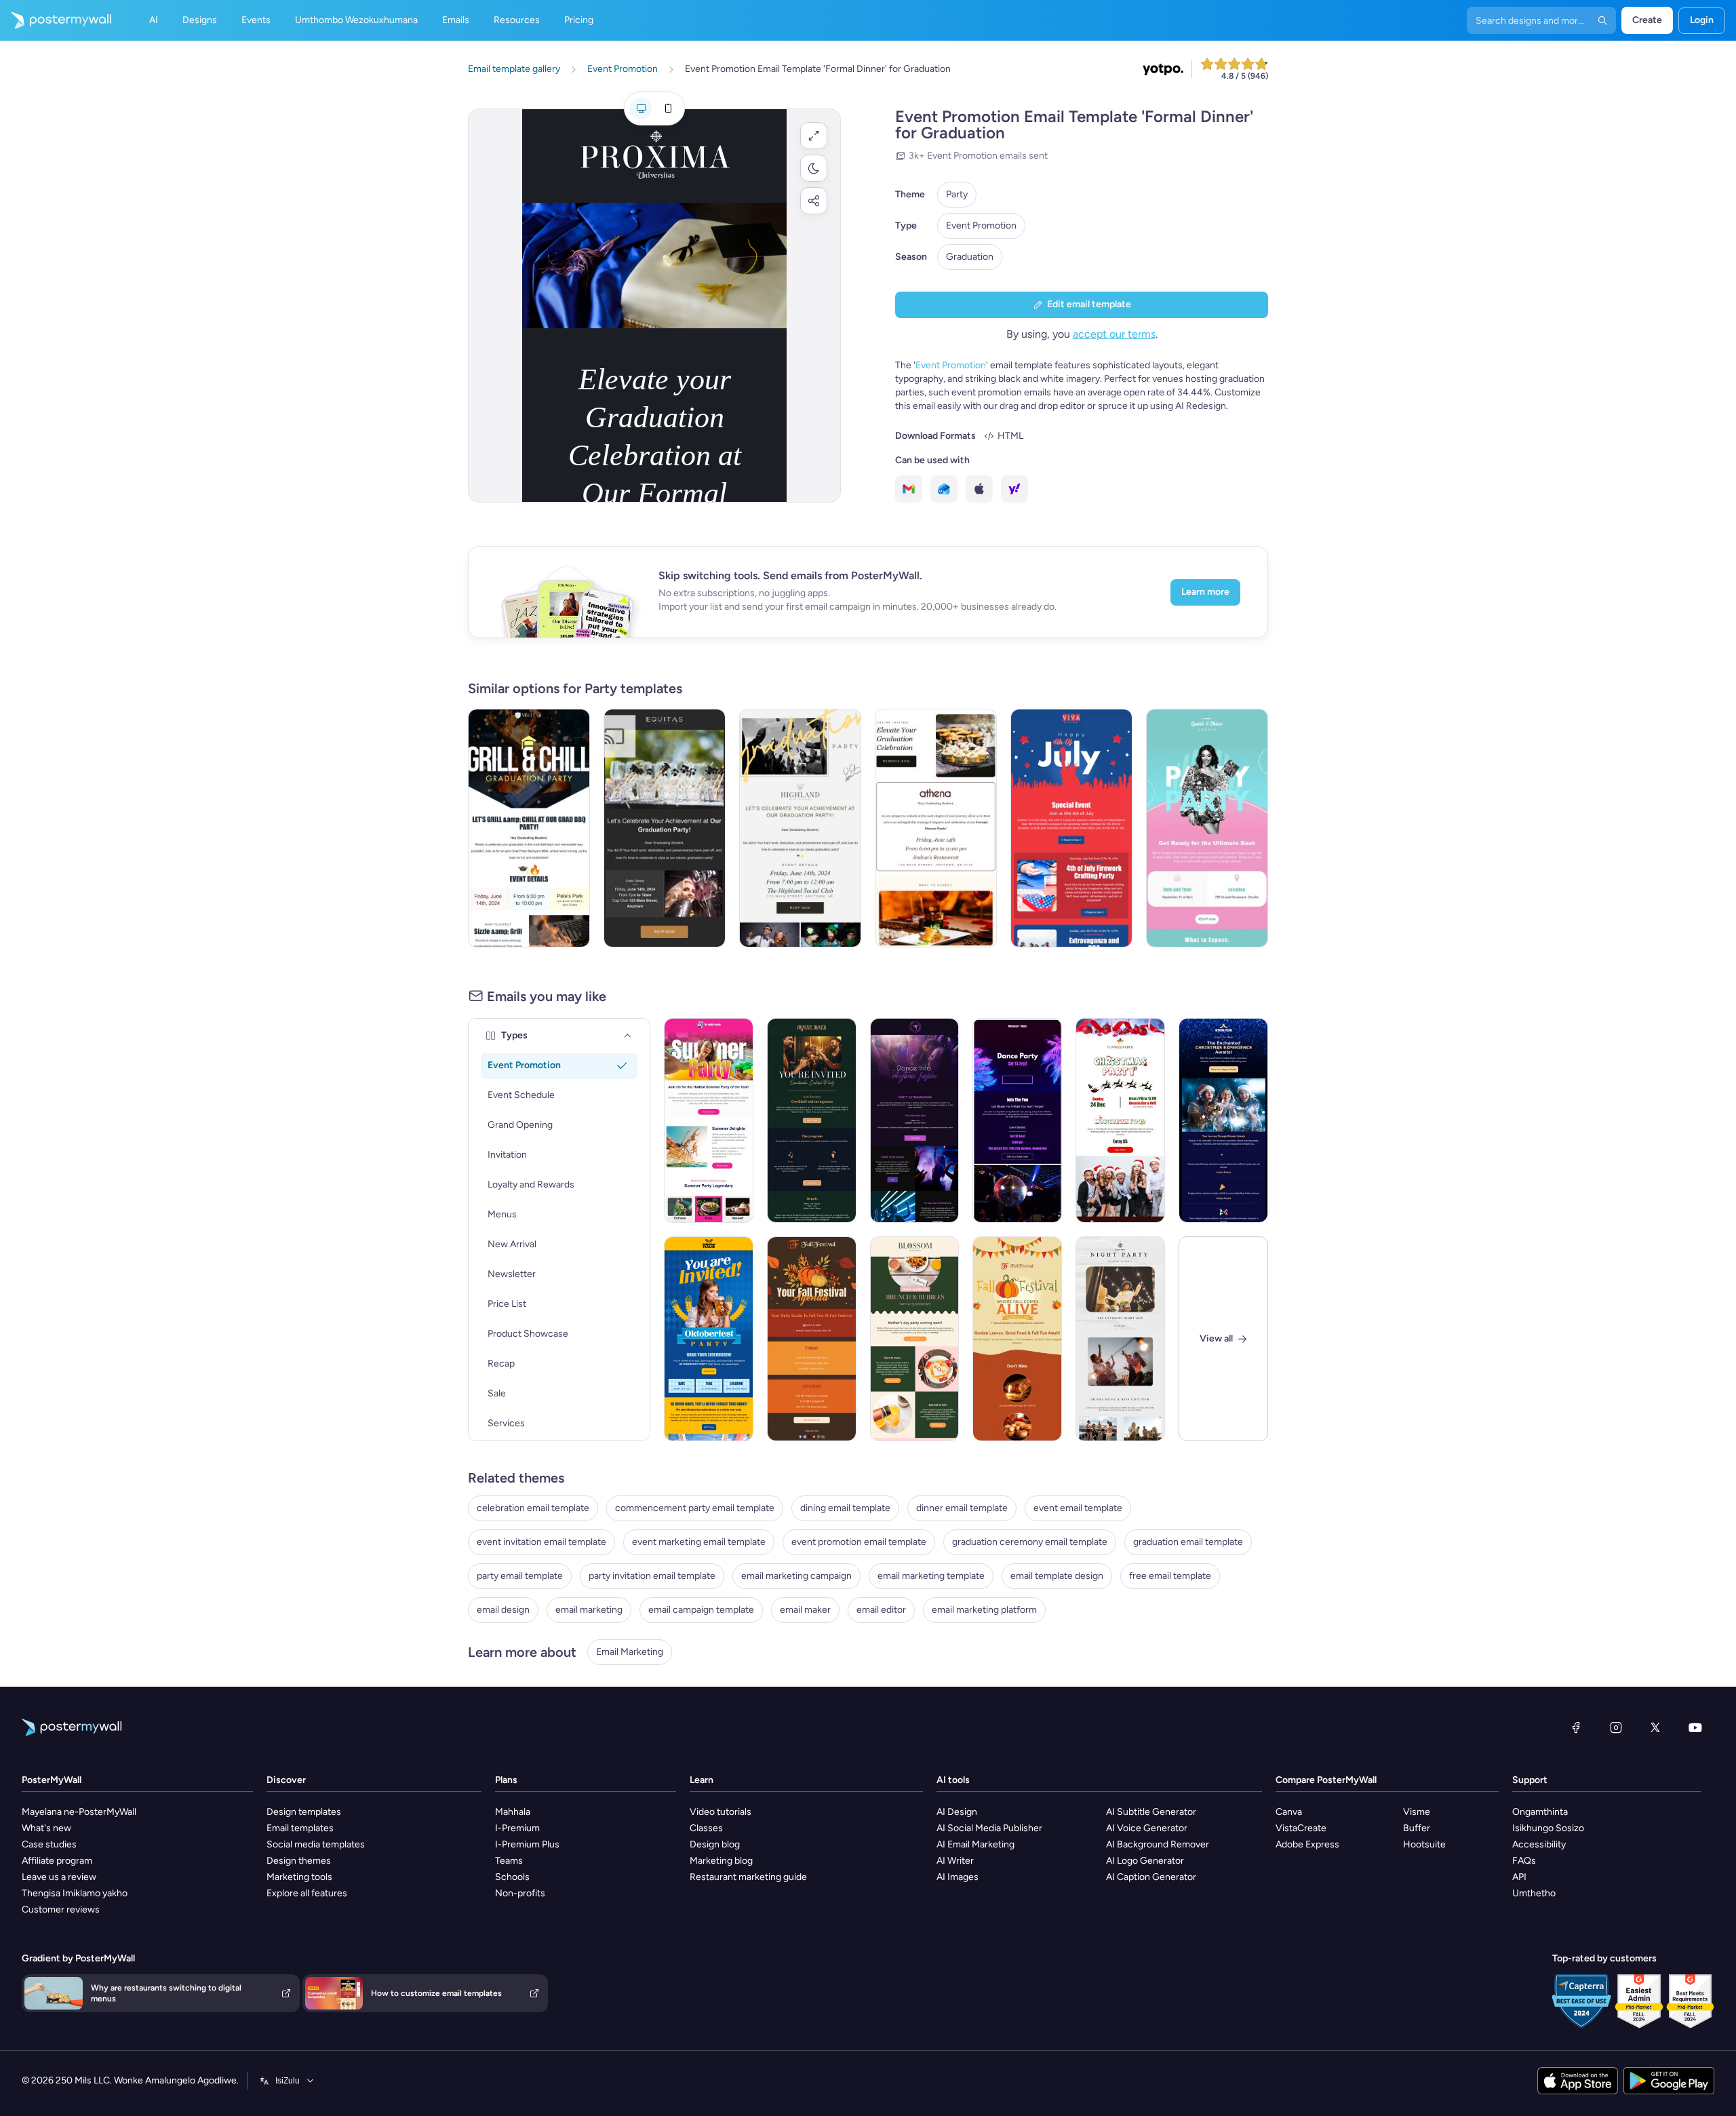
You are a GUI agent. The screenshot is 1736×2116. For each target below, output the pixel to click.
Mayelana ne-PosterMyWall (79, 1812)
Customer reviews (61, 1909)
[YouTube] (1695, 1727)
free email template (1170, 1576)
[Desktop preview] (641, 109)
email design (503, 1610)
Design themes (299, 1861)
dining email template (845, 1508)
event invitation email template (541, 1542)
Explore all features (307, 1893)
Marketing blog (721, 1861)
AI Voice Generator (1147, 1828)
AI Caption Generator (1151, 1877)
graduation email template (1188, 1542)
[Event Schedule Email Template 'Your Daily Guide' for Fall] (812, 1339)
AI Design (957, 1812)
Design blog (715, 1844)
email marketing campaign (796, 1576)
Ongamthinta (1540, 1812)
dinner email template (962, 1508)
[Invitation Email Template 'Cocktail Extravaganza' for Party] (812, 1120)
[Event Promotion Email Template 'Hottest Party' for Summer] (709, 1120)
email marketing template (931, 1576)
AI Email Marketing (975, 1844)
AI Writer (955, 1861)
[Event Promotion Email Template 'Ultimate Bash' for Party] (1207, 828)
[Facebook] (1576, 1727)
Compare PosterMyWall (1326, 1780)
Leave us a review (59, 1877)
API (1519, 1877)
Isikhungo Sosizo (1548, 1828)
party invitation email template (652, 1576)
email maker (805, 1610)
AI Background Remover (1158, 1844)
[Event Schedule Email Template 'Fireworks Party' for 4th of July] (1071, 828)
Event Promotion (981, 226)
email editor (881, 1610)
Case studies (49, 1844)
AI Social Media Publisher (989, 1828)
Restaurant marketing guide (748, 1877)
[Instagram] (1616, 1727)
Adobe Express (1307, 1844)
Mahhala (513, 1812)
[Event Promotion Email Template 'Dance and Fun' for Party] (1017, 1120)
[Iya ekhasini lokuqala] (56, 20)
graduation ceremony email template (1030, 1542)
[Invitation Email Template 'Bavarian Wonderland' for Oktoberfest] (709, 1339)
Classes (706, 1828)
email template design (1057, 1576)
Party (957, 194)
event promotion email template (859, 1542)
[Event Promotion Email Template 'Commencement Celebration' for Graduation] (665, 828)
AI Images (958, 1877)
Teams (509, 1861)
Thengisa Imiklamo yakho (75, 1893)
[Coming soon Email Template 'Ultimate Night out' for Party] (1120, 1339)
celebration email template (533, 1508)
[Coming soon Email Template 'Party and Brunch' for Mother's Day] (915, 1339)
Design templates (304, 1812)
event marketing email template (699, 1542)
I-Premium (517, 1828)
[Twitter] (1655, 1727)
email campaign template (701, 1610)
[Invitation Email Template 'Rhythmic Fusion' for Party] (915, 1120)
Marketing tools (299, 1877)
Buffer (1417, 1828)
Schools (512, 1877)
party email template (520, 1576)
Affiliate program (57, 1861)
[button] (814, 136)
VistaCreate (1301, 1828)
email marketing (589, 1610)
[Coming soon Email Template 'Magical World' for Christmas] (1223, 1120)
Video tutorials (721, 1812)
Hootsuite (1424, 1844)
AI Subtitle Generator (1151, 1812)
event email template (1078, 1508)
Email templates (300, 1828)
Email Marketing (630, 1652)
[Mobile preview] (668, 109)
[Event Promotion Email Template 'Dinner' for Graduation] (936, 828)
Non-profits (520, 1893)
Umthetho (1534, 1893)
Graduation (970, 257)
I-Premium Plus (527, 1844)
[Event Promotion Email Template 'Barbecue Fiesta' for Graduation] (529, 828)
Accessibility (1539, 1844)
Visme (1417, 1812)
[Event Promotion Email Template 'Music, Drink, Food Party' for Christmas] (1120, 1120)
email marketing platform (984, 1610)
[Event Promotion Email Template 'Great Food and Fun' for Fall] (1017, 1339)
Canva (1289, 1812)
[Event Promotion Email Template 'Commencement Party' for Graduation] (800, 828)
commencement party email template (695, 1508)
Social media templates (316, 1844)
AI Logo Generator (1145, 1861)
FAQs (1524, 1861)
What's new (46, 1828)
